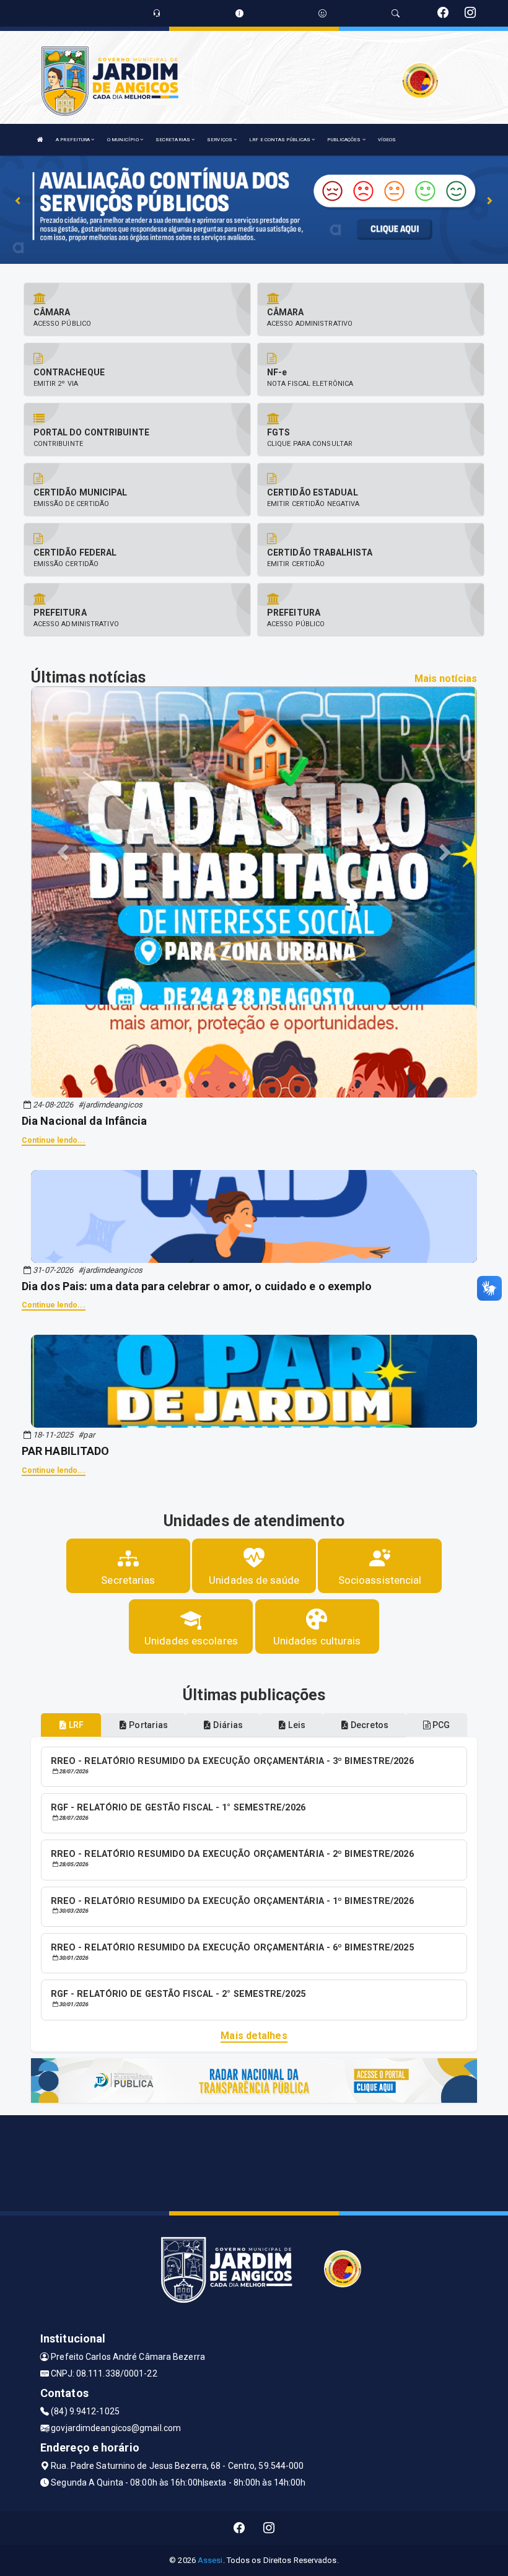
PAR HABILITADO (65, 1451)
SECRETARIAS (173, 140)
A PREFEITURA (73, 140)
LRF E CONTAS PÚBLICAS (280, 140)
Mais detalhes (254, 2036)
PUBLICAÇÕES (344, 140)
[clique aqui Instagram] (269, 2528)
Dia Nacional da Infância (84, 1121)
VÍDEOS (387, 140)
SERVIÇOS (220, 140)
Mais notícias (446, 679)
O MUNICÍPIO (124, 140)
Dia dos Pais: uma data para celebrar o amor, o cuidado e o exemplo (197, 1286)
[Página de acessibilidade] (322, 13)
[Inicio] (40, 140)
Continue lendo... (54, 1140)
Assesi (210, 2560)
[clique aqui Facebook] (239, 2528)
